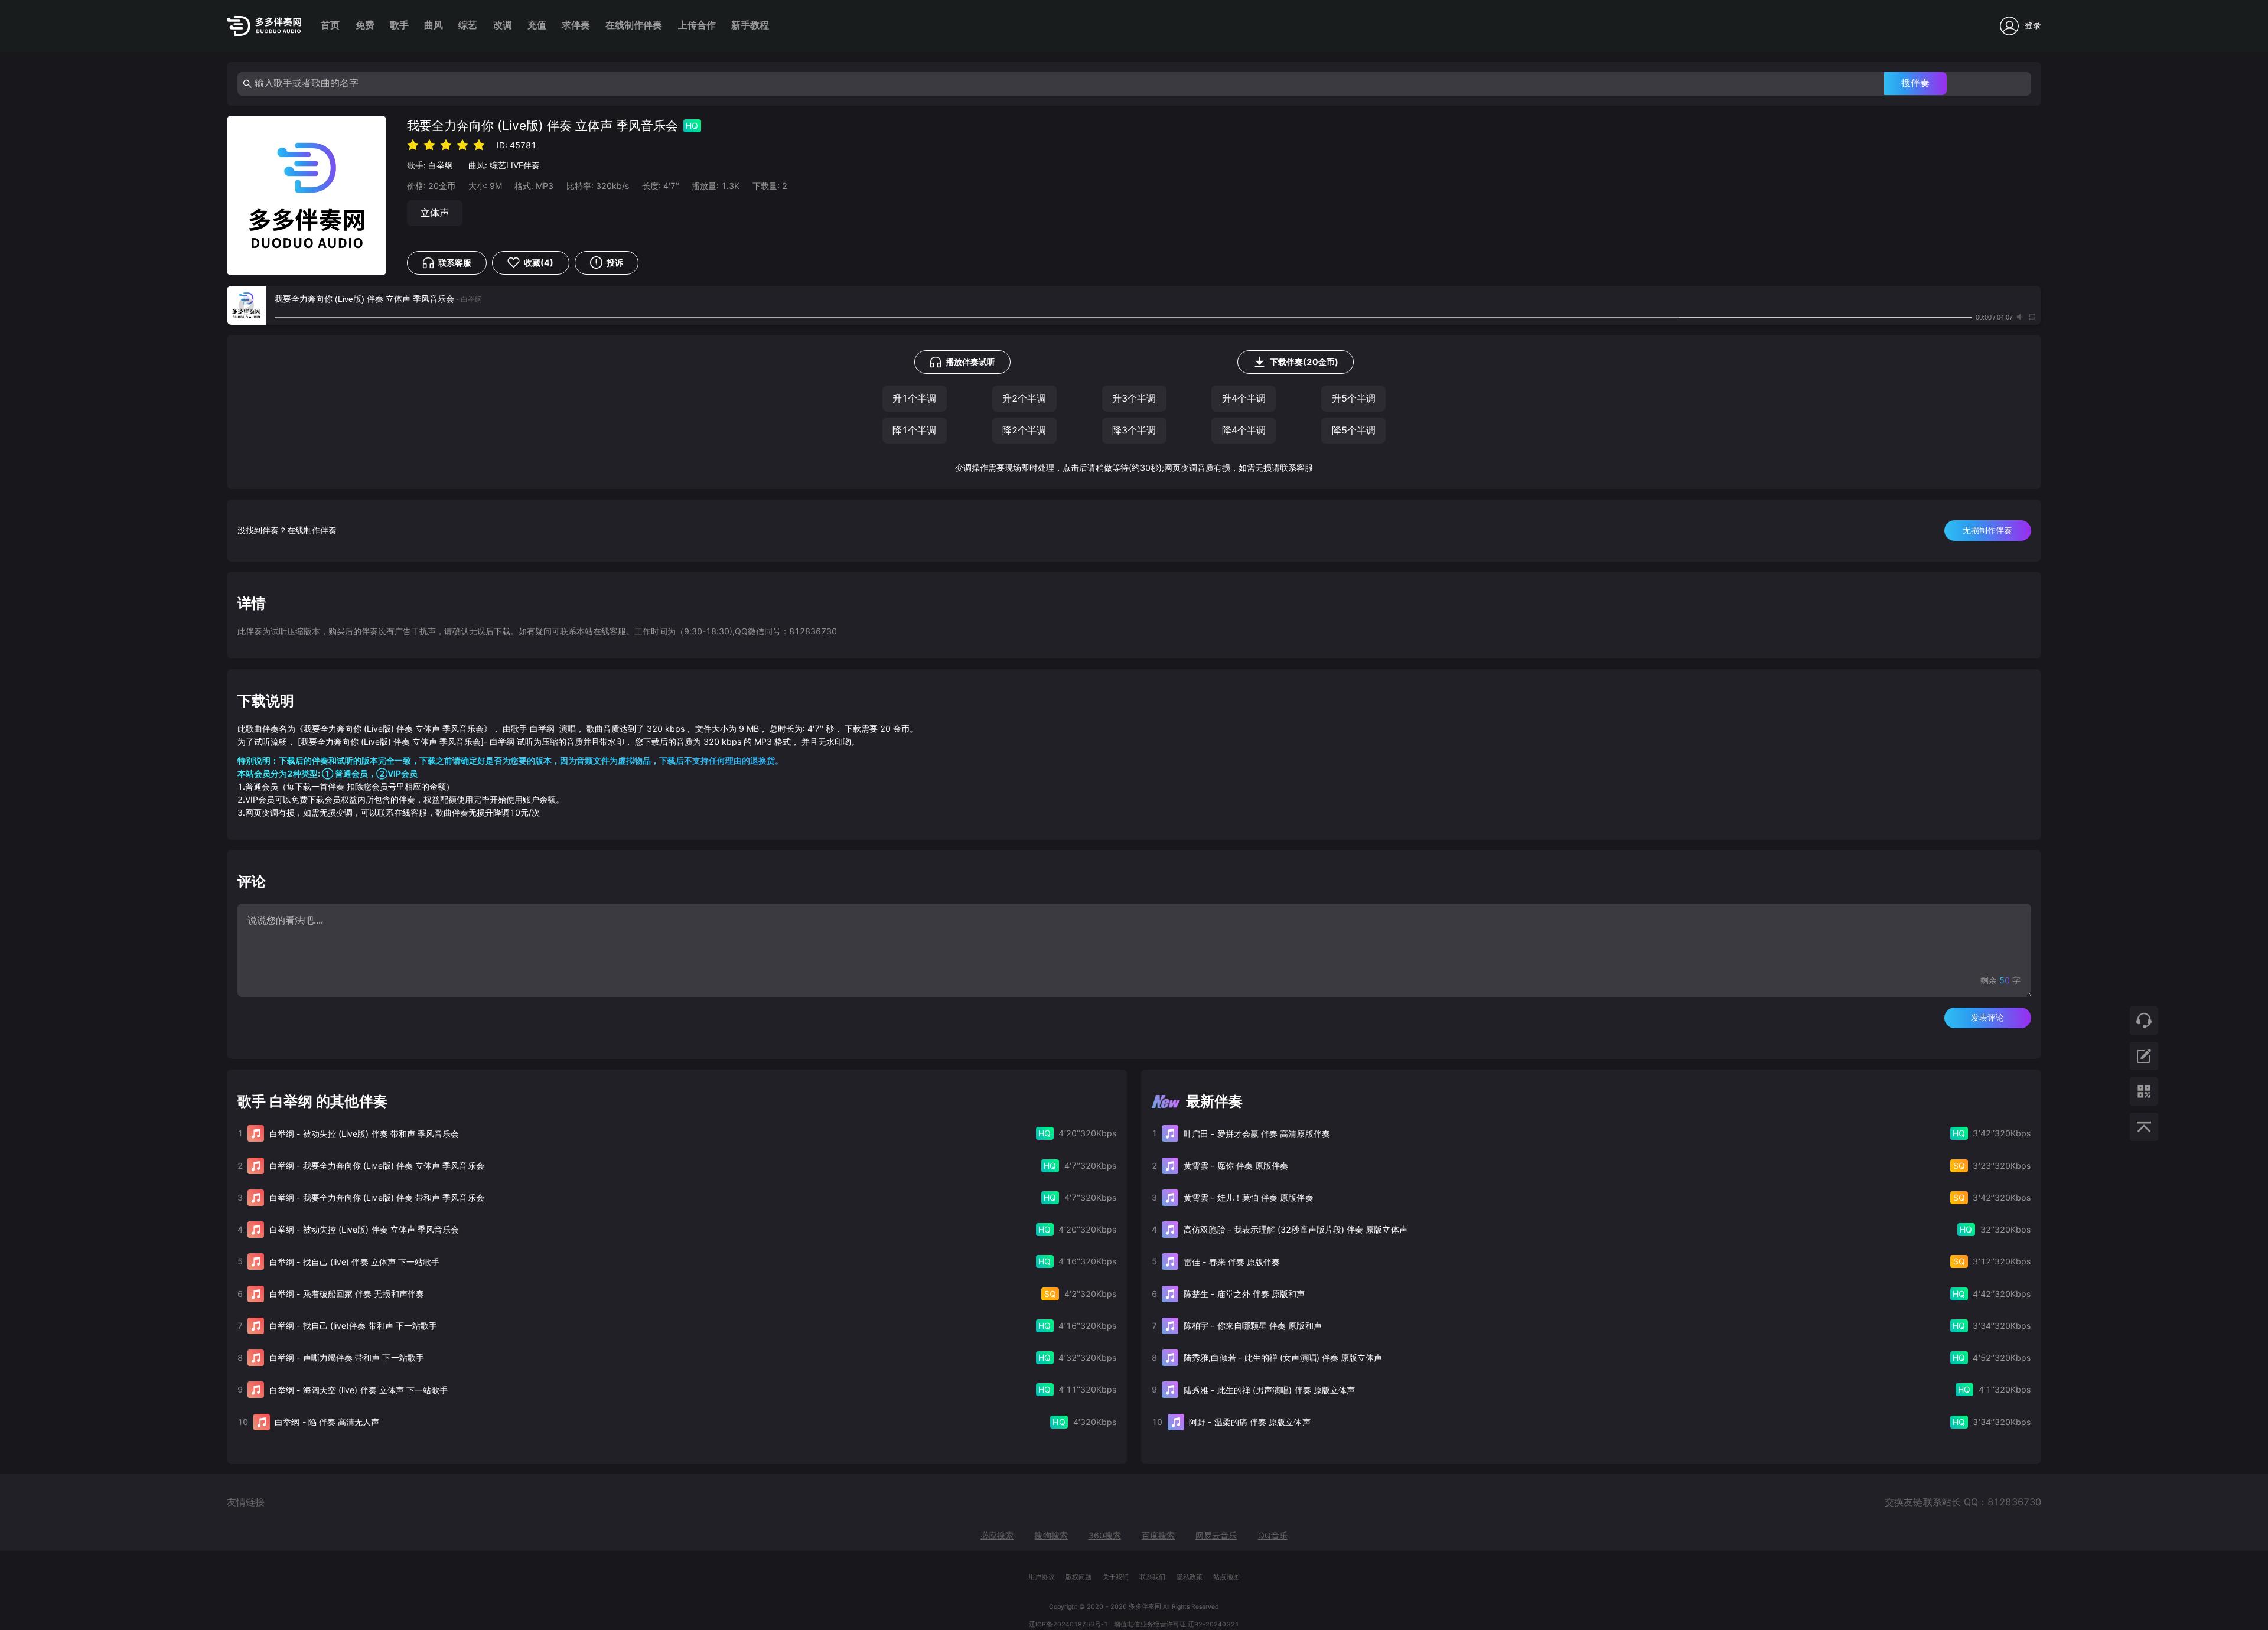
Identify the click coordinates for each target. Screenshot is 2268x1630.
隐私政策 (1190, 1577)
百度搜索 (1158, 1535)
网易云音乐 (1216, 1535)
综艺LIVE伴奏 (515, 165)
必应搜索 (997, 1535)
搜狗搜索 (1051, 1535)
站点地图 (1226, 1577)
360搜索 (1105, 1535)
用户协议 (1041, 1577)
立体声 (435, 213)
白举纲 (441, 165)
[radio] (413, 144)
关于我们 (1116, 1577)
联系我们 (1152, 1577)
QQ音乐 (1273, 1535)
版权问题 (1078, 1577)
